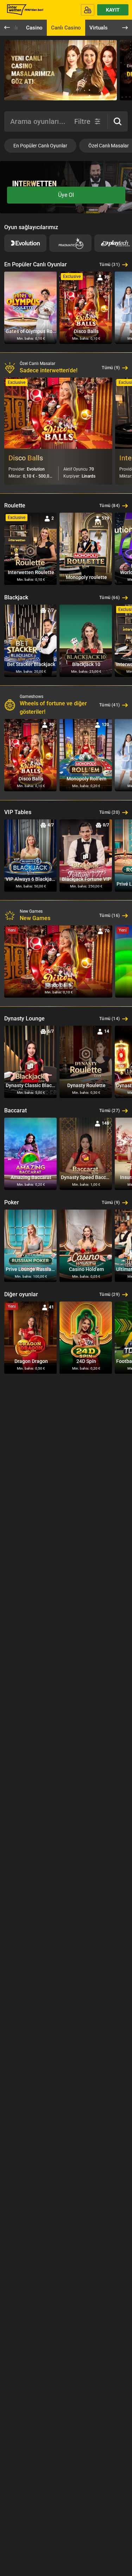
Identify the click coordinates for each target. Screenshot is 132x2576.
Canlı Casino (66, 28)
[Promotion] (61, 70)
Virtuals (99, 28)
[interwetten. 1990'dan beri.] (24, 10)
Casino (34, 28)
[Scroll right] (121, 72)
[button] (118, 121)
